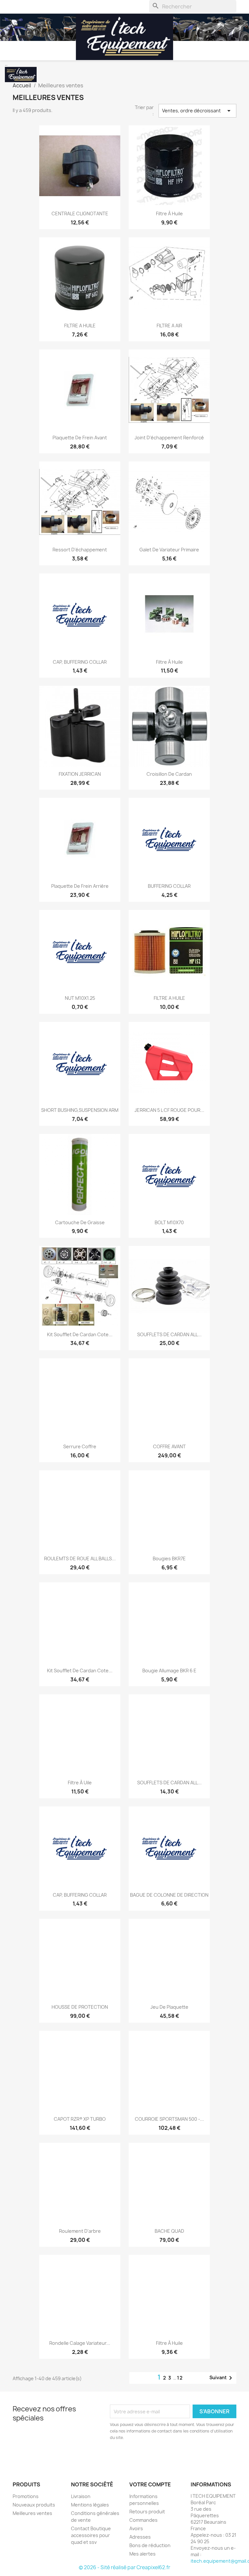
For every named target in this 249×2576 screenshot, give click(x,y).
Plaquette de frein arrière (80, 886)
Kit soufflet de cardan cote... (80, 1334)
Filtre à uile (80, 1783)
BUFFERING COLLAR (169, 886)
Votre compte (150, 2484)
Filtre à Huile (169, 2343)
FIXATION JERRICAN (80, 774)
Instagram (34, 2457)
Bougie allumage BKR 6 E (169, 1671)
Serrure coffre (80, 1446)
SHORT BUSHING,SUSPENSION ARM (80, 1110)
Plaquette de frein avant (80, 438)
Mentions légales (90, 2505)
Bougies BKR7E (169, 1558)
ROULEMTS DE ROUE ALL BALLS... (80, 1558)
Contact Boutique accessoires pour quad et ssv (91, 2535)
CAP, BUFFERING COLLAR (80, 662)
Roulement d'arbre (80, 2231)
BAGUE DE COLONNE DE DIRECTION (169, 1895)
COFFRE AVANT (169, 1446)
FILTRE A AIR (169, 326)
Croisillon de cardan (169, 774)
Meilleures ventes (32, 2513)
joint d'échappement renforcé (169, 438)
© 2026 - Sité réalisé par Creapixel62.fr (124, 2567)
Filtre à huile (169, 214)
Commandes (143, 2520)
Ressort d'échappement (80, 550)
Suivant (222, 2378)
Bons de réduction (150, 2545)
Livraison (81, 2496)
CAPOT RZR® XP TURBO (80, 2119)
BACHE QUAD (169, 2231)
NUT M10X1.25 (80, 998)
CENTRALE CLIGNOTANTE (80, 214)
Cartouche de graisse (80, 1222)
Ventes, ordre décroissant (197, 111)
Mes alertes (142, 2554)
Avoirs (136, 2528)
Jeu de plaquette (169, 2007)
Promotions (26, 2496)
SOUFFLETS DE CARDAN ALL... (169, 1334)
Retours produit (147, 2512)
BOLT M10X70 (169, 1222)
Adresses (140, 2537)
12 (180, 2378)
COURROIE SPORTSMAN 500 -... (169, 2119)
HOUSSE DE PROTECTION (80, 2007)
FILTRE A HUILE (80, 326)
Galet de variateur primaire (169, 550)
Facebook (20, 2457)
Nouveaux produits (34, 2505)
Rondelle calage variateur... (80, 2343)
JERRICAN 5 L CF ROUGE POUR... (169, 1110)
